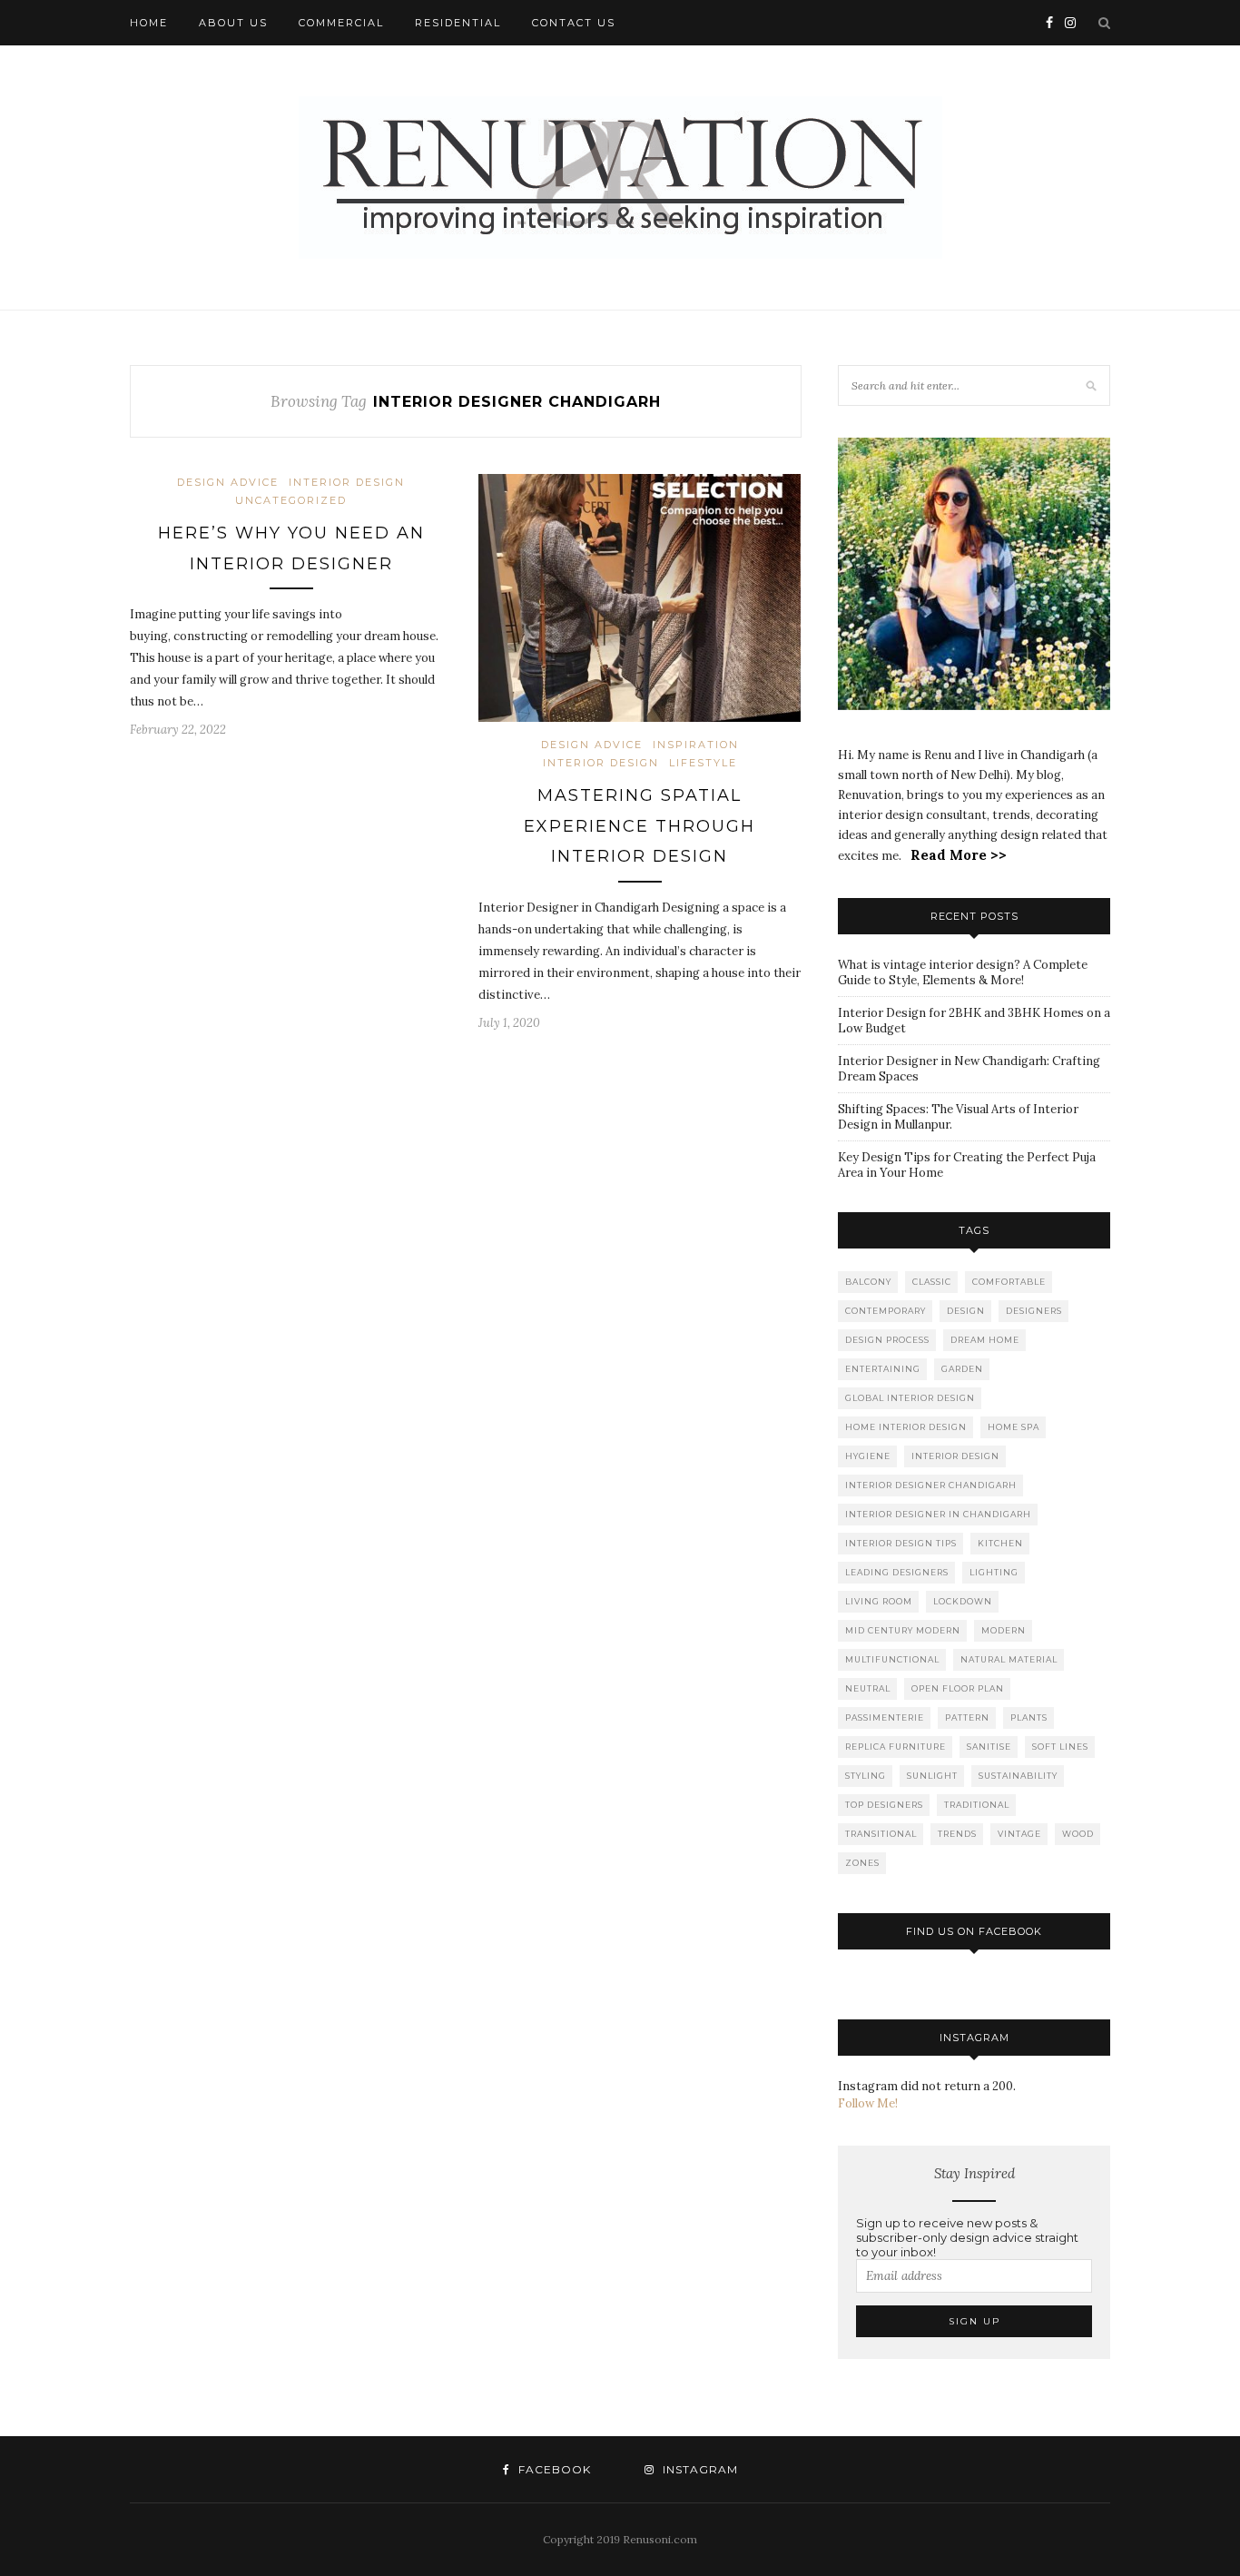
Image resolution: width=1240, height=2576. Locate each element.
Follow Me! (868, 2103)
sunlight (932, 1776)
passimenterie (885, 1717)
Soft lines (1060, 1747)
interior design (347, 482)
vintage (1019, 1834)
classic (932, 1282)
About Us (233, 23)
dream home (985, 1340)
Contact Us (574, 23)
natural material (1009, 1659)
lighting (994, 1572)
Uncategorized (291, 500)
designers (1034, 1311)
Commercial (341, 23)
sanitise (989, 1747)
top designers (884, 1805)
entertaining (883, 1369)
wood (1078, 1834)
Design (966, 1311)
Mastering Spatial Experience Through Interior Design (640, 826)
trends (957, 1834)
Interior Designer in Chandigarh (938, 1514)
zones (862, 1863)
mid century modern (903, 1630)
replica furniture (896, 1747)
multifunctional (892, 1659)
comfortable (1009, 1282)
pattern (967, 1717)
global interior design (910, 1398)
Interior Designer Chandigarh (931, 1485)
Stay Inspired (974, 2173)
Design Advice (228, 482)
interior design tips (901, 1543)
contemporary (886, 1311)
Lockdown (963, 1601)
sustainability (1018, 1776)
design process (887, 1340)
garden (962, 1369)
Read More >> (959, 855)
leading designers (897, 1572)
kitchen (1000, 1543)
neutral (868, 1688)
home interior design (906, 1427)
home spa (1014, 1427)
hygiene (868, 1456)
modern (1004, 1630)
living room (879, 1601)
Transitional (881, 1834)
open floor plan (958, 1688)
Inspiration (696, 745)
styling (866, 1776)
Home (149, 23)
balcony (868, 1282)
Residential (458, 23)
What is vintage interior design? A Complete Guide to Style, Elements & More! (963, 972)
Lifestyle (703, 763)
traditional (977, 1805)
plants (1029, 1717)
